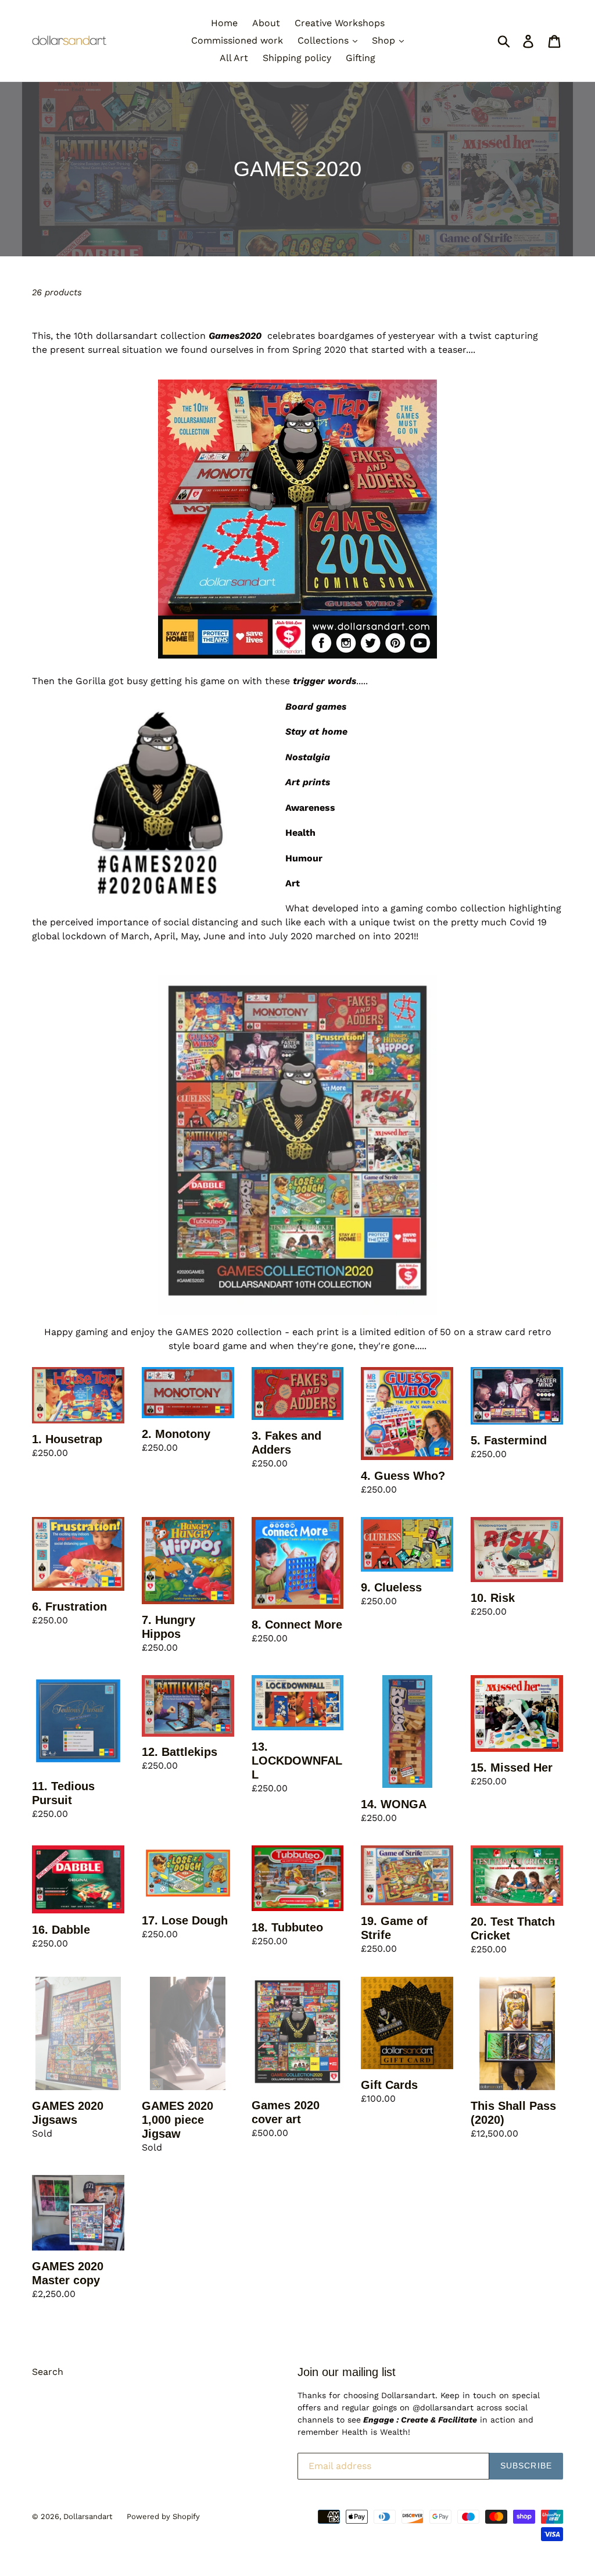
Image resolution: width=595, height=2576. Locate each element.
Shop (385, 40)
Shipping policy (297, 58)
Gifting (361, 58)
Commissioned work (237, 40)
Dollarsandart (88, 2516)
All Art (234, 58)
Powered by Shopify (163, 2516)
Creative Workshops (340, 23)
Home (224, 23)
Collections (325, 40)
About (266, 23)
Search (48, 2372)
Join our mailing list (347, 2372)
